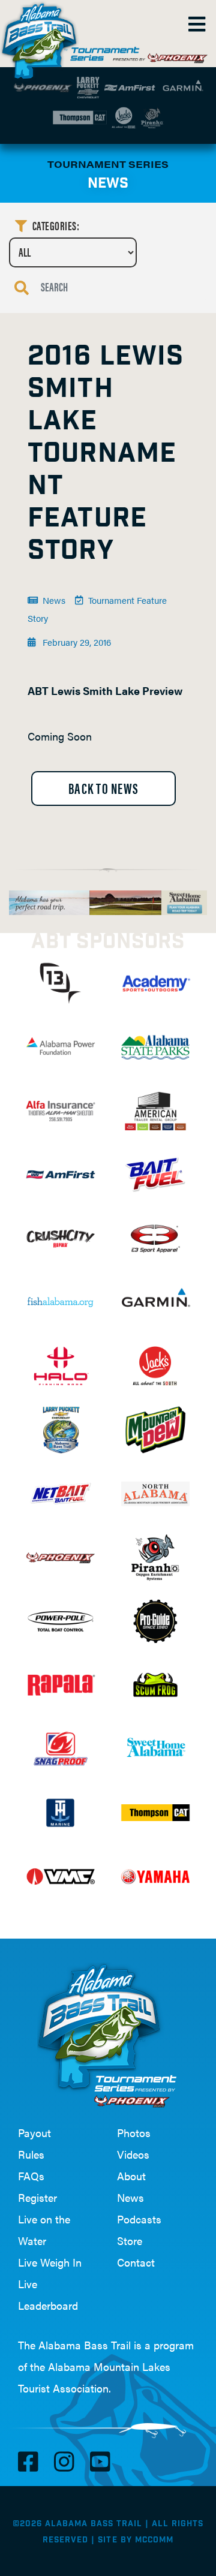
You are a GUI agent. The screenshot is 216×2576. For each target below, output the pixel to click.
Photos (134, 2133)
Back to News (103, 788)
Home (42, 36)
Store (130, 2241)
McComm (154, 2540)
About (131, 2176)
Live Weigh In (50, 2262)
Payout (34, 2133)
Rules (31, 2154)
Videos (133, 2154)
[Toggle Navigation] (196, 24)
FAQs (31, 2176)
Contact (136, 2262)
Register (37, 2197)
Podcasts (139, 2219)
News (130, 2197)
